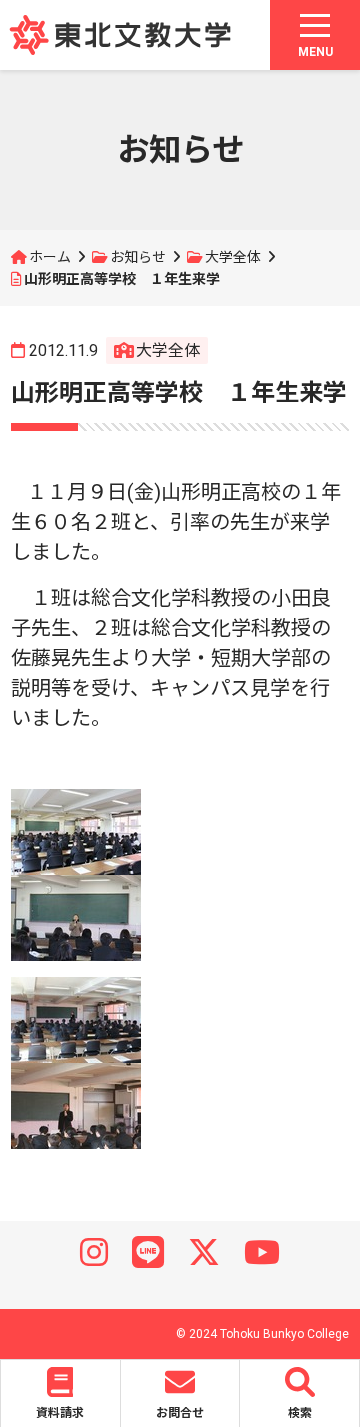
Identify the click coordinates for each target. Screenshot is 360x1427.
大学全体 (233, 257)
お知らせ (138, 257)
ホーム (50, 257)
